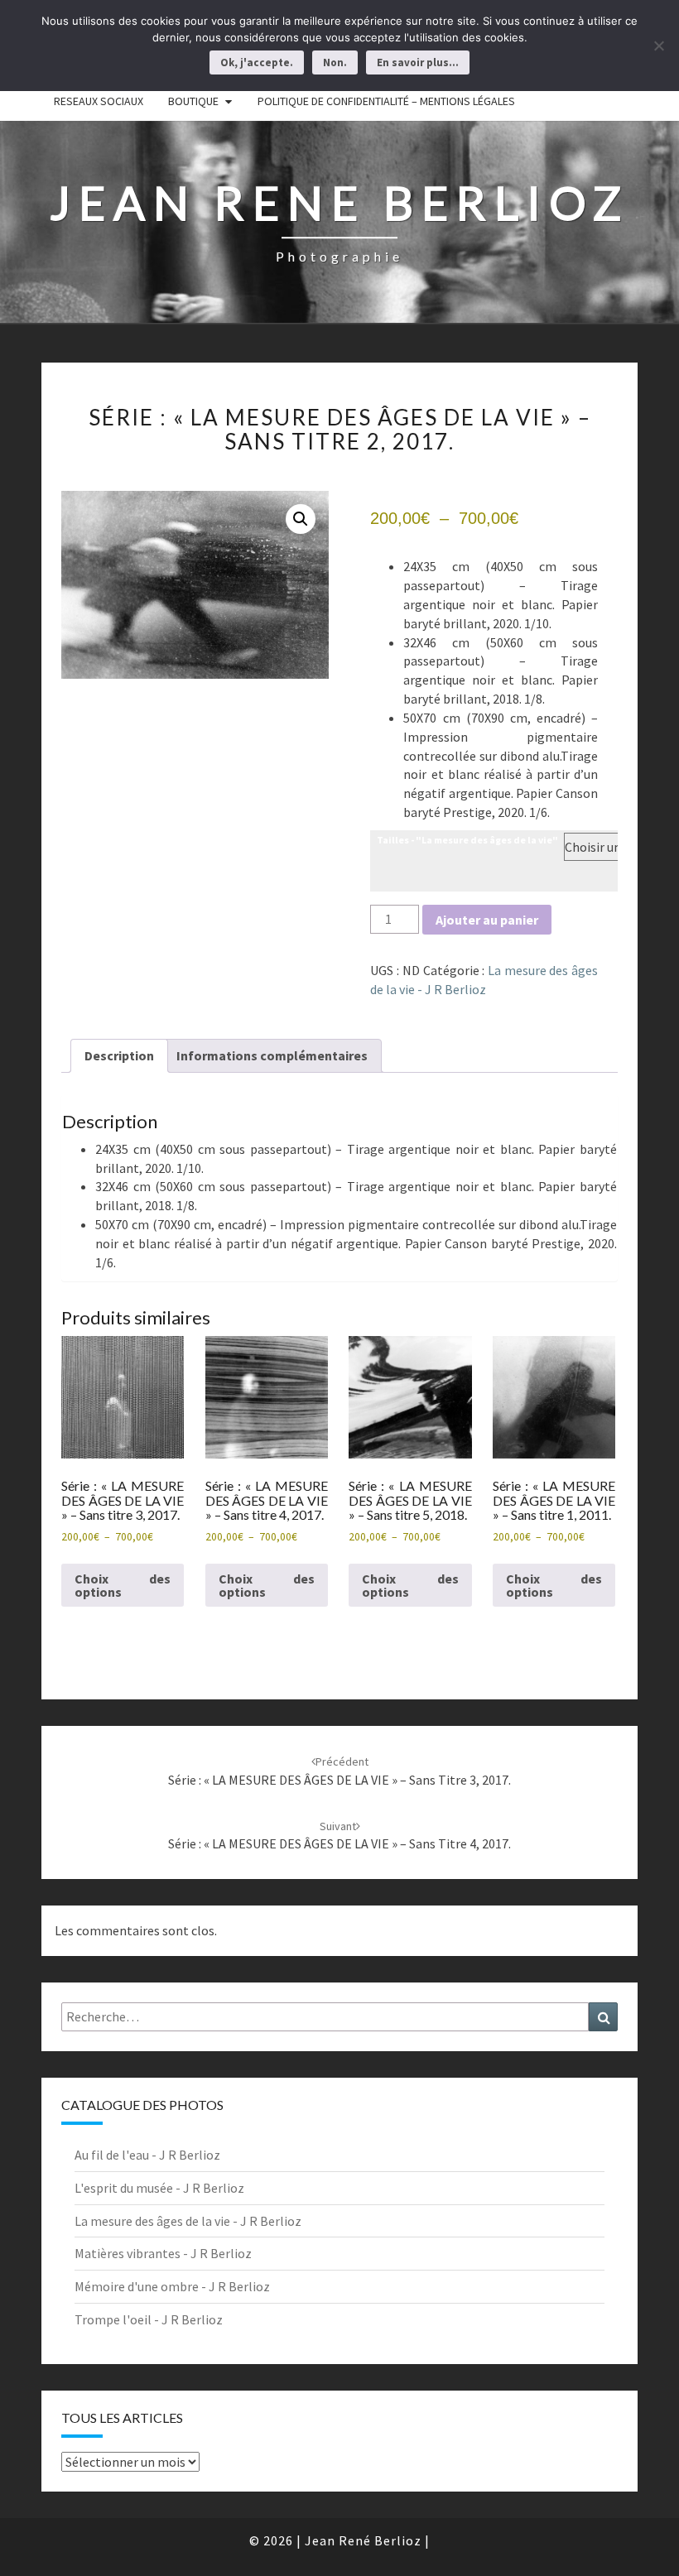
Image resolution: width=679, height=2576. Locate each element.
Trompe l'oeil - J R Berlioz (149, 2319)
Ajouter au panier (487, 920)
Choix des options (123, 1585)
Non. (335, 62)
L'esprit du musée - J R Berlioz (159, 2188)
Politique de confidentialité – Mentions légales (386, 101)
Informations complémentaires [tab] (272, 1055)
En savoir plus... (418, 62)
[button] (301, 519)
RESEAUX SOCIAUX (99, 101)
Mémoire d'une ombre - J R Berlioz (172, 2286)
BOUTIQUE (193, 101)
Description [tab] (119, 1055)
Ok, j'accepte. (257, 62)
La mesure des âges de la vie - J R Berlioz (188, 2221)
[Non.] (658, 46)
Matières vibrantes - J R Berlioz (163, 2253)
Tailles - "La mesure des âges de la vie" (467, 840)
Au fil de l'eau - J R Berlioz (147, 2155)
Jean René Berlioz (363, 2540)
